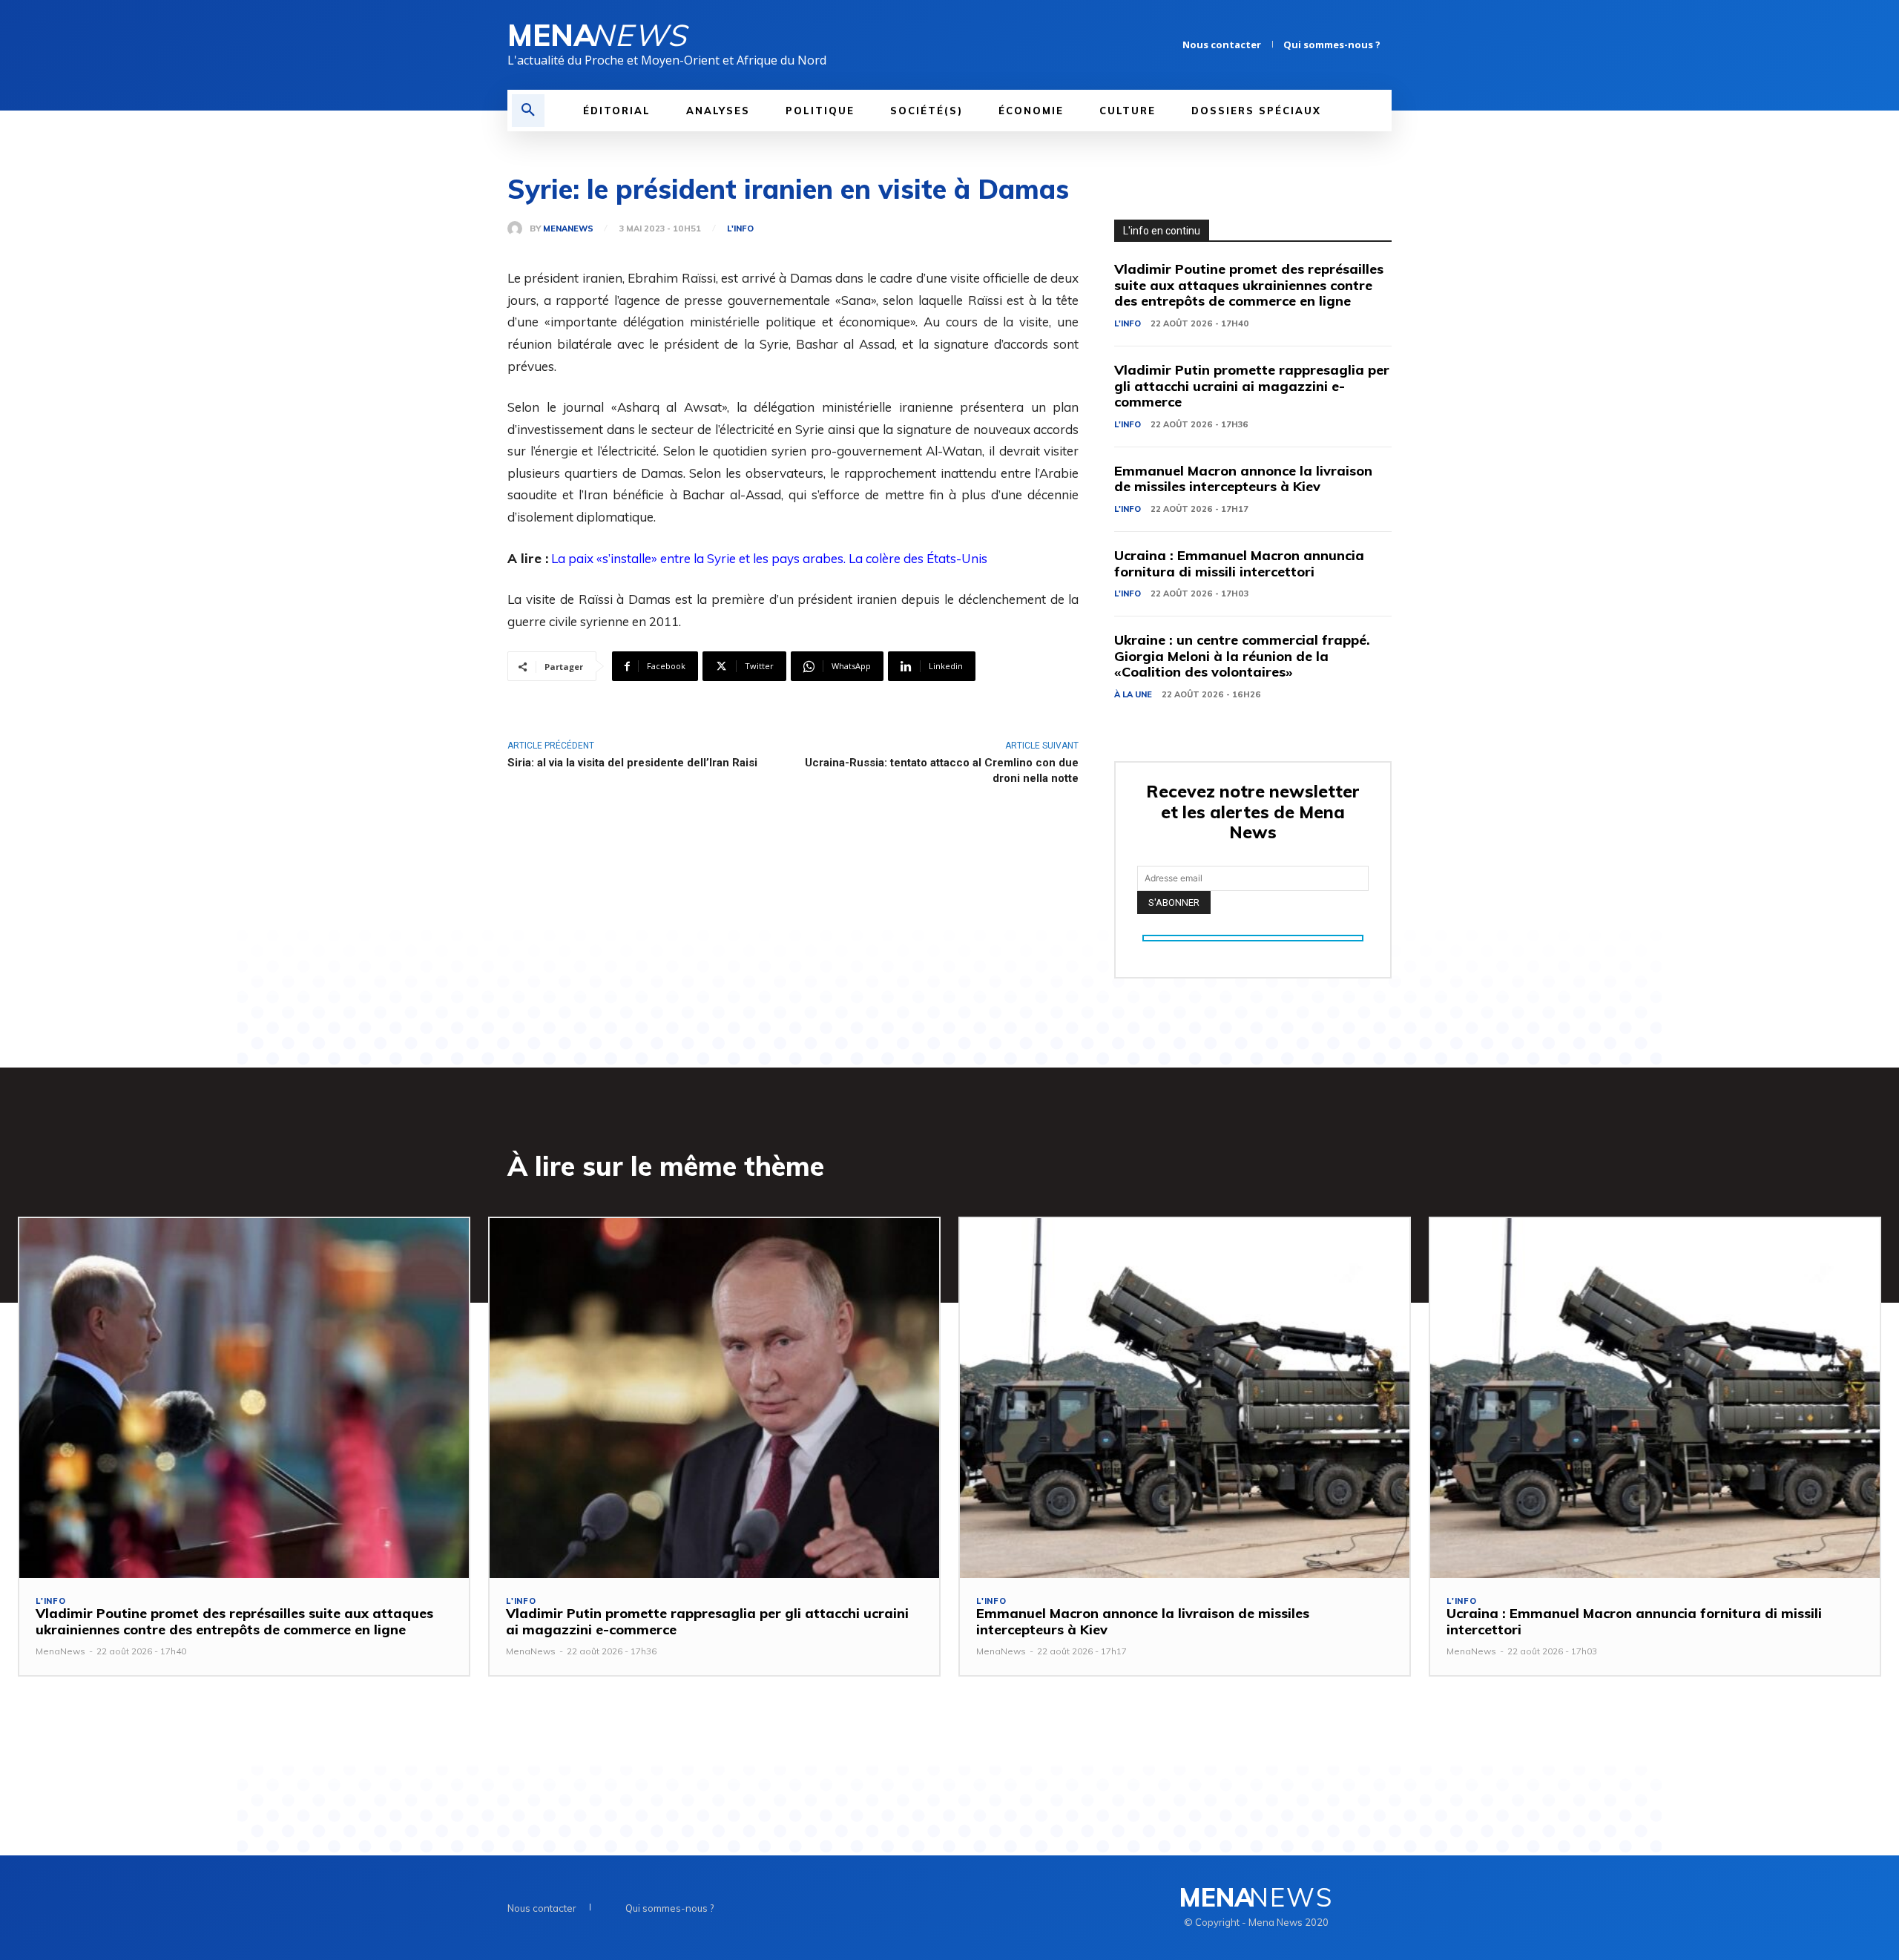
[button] (528, 111)
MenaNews (568, 229)
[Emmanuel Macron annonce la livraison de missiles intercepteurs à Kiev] (1185, 1398)
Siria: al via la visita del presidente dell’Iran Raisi (632, 763)
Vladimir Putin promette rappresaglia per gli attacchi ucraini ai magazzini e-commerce (1252, 386)
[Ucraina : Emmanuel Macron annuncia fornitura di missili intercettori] (1655, 1398)
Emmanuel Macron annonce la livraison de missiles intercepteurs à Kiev (1243, 479)
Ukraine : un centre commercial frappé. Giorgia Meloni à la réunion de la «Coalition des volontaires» (1242, 656)
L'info (740, 229)
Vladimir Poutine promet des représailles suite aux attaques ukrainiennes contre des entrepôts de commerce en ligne (1249, 285)
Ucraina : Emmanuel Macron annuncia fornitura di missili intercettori (1239, 563)
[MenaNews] (519, 228)
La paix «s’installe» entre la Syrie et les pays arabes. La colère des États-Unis (769, 558)
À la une (1133, 694)
